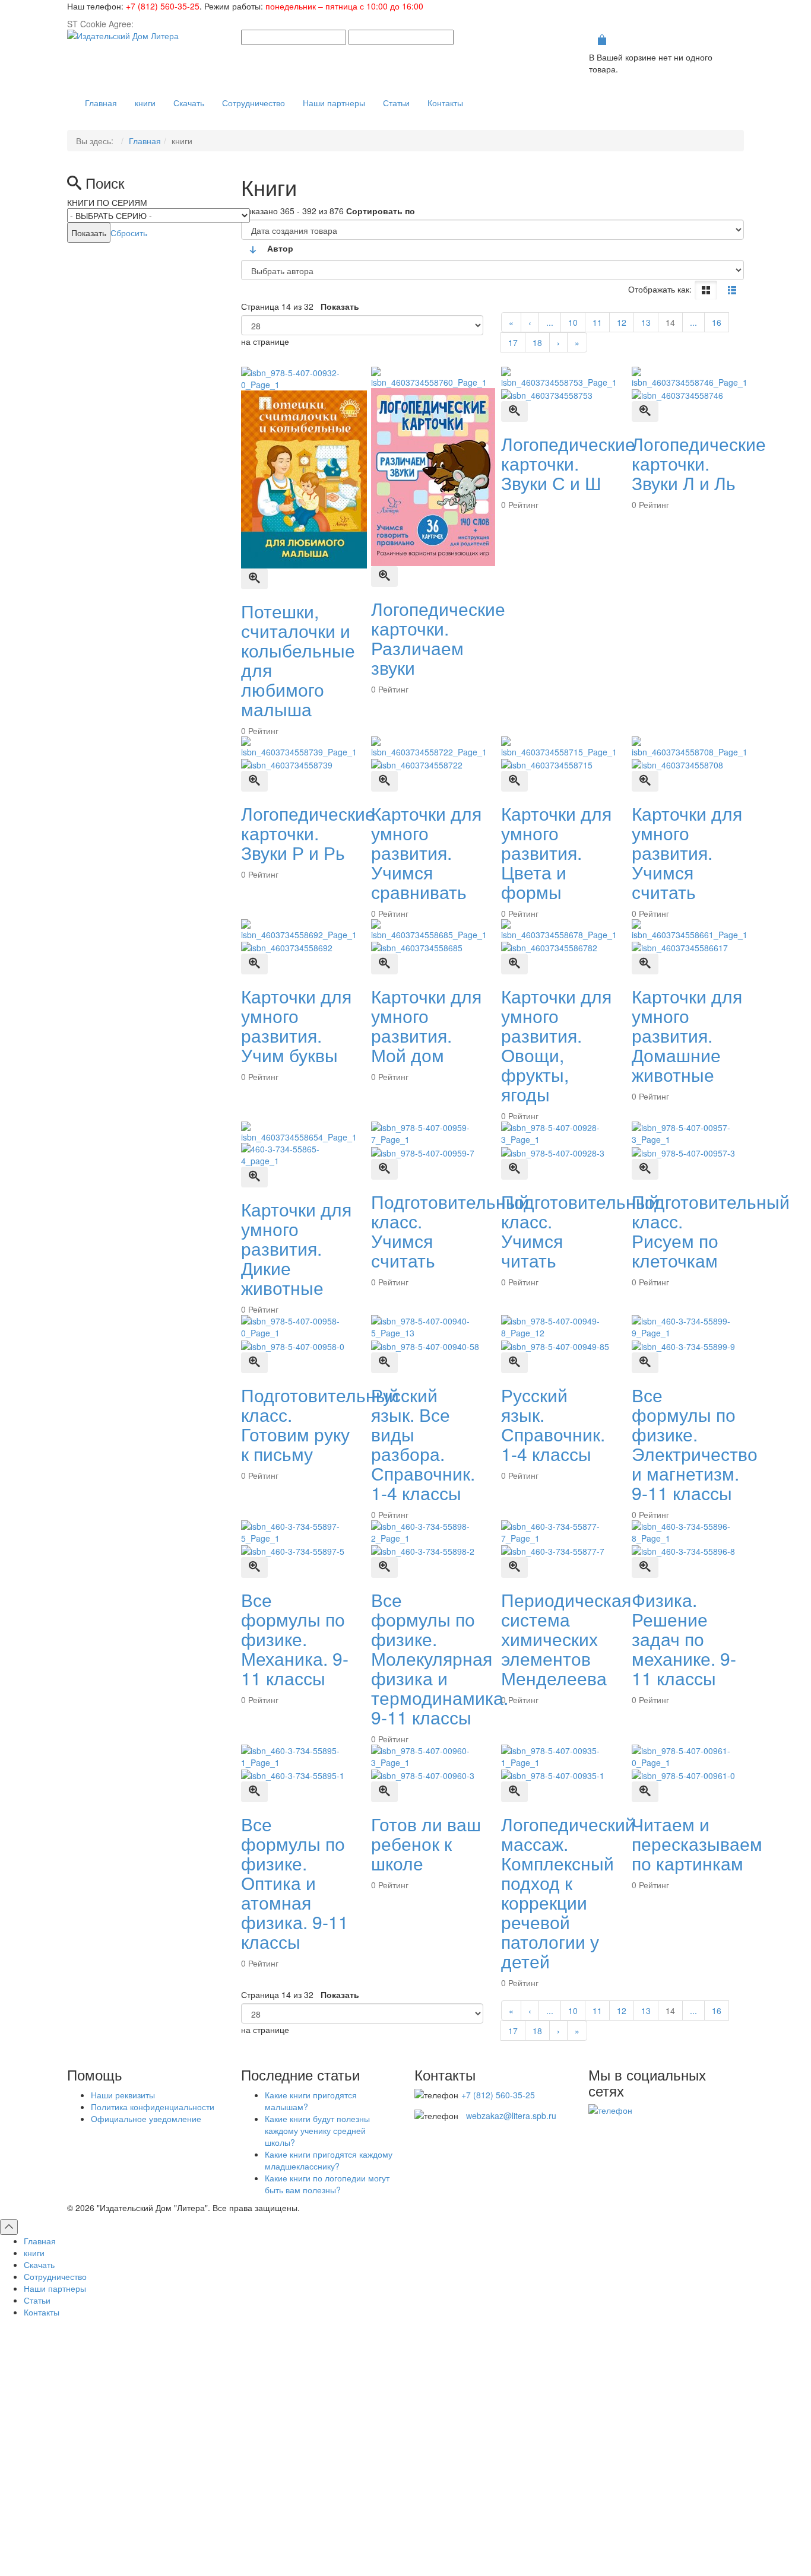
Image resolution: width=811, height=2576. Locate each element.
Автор (280, 248)
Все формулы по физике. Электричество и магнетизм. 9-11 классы (695, 1444)
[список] (732, 290)
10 (573, 322)
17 (513, 342)
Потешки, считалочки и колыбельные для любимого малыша (298, 660)
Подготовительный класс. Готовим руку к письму (320, 1424)
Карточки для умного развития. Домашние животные (687, 1035)
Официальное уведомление (146, 2118)
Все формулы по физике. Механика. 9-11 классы (295, 1639)
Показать (340, 306)
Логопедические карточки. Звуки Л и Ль (699, 463)
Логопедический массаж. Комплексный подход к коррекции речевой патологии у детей (568, 1892)
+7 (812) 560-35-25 (163, 6)
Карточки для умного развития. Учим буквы (296, 1025)
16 (717, 322)
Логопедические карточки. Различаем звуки (438, 638)
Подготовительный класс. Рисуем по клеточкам (711, 1231)
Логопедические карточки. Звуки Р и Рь (308, 833)
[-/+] (253, 250)
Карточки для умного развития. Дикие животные (296, 1248)
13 (646, 322)
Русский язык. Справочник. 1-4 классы (553, 1424)
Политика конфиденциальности (153, 2107)
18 (537, 342)
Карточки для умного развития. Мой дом (426, 1025)
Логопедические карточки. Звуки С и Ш (568, 463)
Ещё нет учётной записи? (405, 2494)
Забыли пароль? (539, 2537)
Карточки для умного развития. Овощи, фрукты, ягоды (556, 1045)
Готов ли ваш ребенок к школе (426, 1843)
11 (597, 322)
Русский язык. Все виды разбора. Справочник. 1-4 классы (423, 1444)
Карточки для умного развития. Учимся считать (687, 852)
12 (622, 322)
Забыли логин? (469, 2537)
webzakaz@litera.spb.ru (511, 2116)
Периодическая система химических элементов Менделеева (566, 1639)
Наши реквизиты (123, 2095)
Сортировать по (381, 211)
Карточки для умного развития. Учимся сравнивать (426, 852)
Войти (406, 2464)
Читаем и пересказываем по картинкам (697, 1843)
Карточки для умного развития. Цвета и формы (556, 852)
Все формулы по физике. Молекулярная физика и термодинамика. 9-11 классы (440, 1658)
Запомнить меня (281, 2442)
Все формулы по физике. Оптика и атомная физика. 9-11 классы (295, 1883)
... (550, 322)
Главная (145, 141)
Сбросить (129, 233)
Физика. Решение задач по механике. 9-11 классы (684, 1639)
